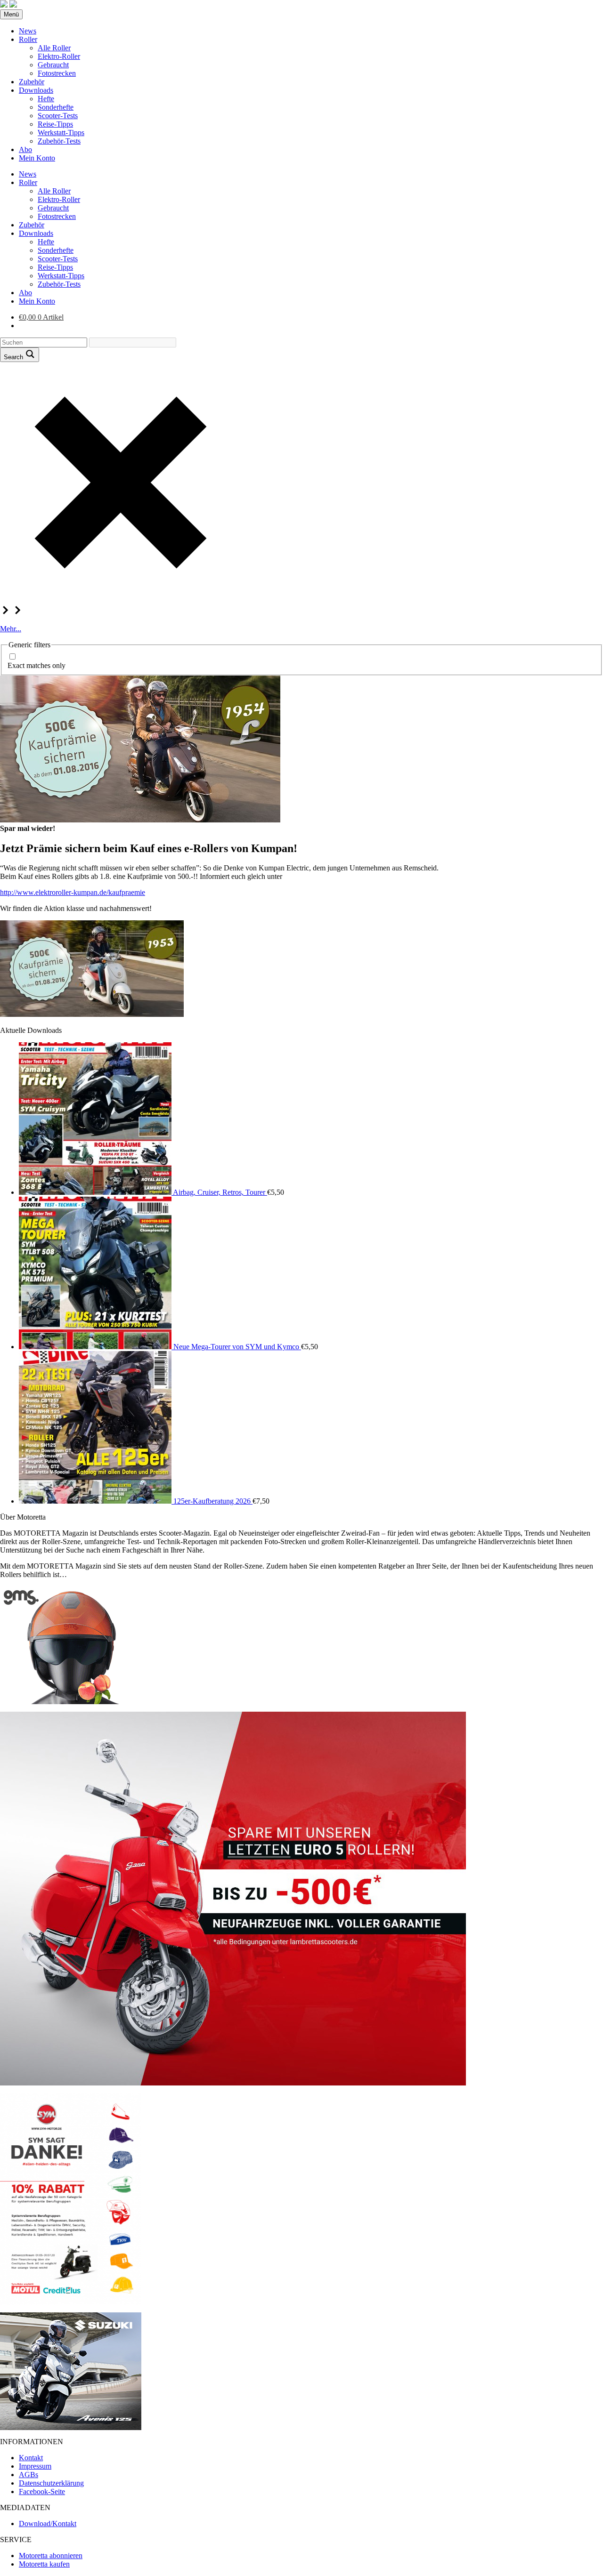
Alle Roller (54, 48)
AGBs (29, 2475)
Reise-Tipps (55, 124)
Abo (25, 149)
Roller (28, 39)
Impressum (35, 2466)
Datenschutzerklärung (51, 2483)
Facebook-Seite (42, 2491)
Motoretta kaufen (44, 2564)
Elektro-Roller (59, 56)
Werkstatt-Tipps (61, 133)
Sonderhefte (56, 107)
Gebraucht (53, 65)
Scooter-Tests (58, 116)
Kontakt (31, 2458)
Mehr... (11, 629)
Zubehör (32, 82)
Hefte (46, 99)
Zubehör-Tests (59, 141)
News (28, 31)
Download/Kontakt (48, 2524)
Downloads (36, 90)
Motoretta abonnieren (51, 2556)
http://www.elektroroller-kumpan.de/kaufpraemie (73, 892)
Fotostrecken (57, 73)
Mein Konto (37, 158)
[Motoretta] (13, 5)
